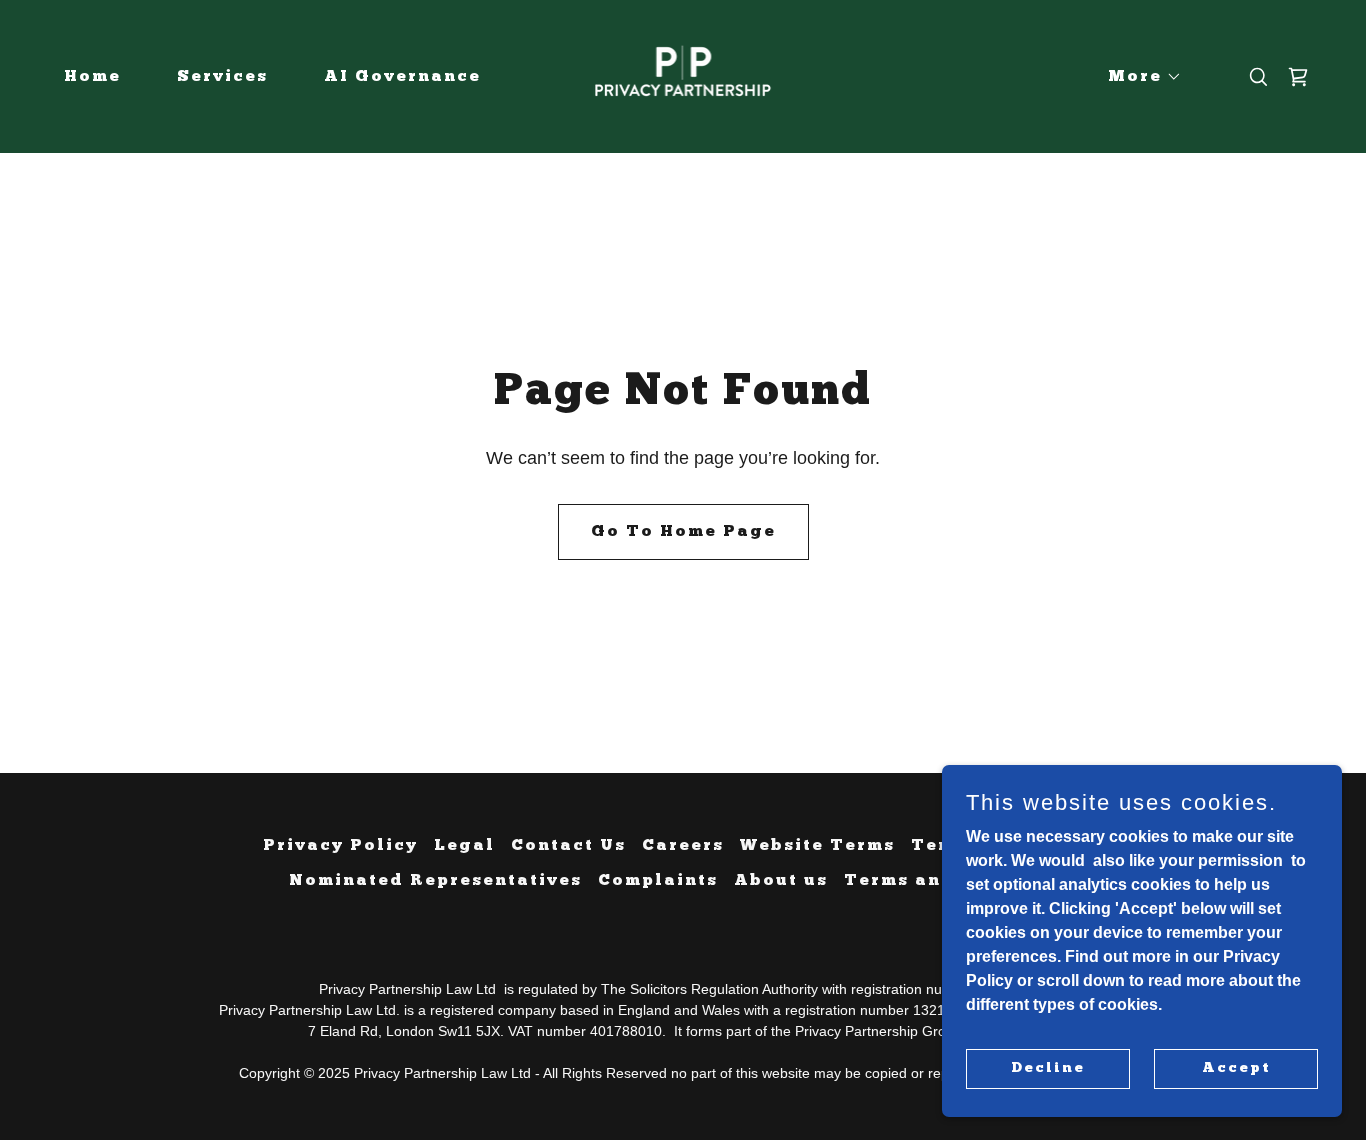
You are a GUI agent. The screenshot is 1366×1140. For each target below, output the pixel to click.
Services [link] (222, 77)
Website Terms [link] (817, 846)
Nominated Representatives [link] (435, 881)
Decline (1048, 1067)
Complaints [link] (658, 881)
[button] (1137, 77)
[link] (683, 75)
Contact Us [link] (568, 846)
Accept (1236, 1067)
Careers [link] (683, 846)
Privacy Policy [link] (340, 846)
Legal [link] (464, 846)
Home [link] (92, 77)
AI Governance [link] (402, 77)
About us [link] (781, 881)
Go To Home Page (683, 532)
